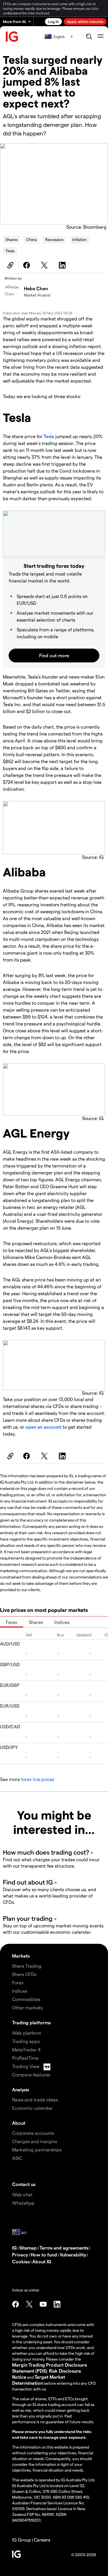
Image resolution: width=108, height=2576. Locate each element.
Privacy (20, 2255)
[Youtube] (43, 2304)
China (31, 239)
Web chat (22, 2194)
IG (14, 2248)
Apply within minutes (85, 21)
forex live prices (38, 1779)
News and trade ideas (35, 2100)
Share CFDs (24, 1974)
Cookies (21, 2261)
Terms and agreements (64, 2248)
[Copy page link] (10, 265)
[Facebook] (27, 265)
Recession (54, 239)
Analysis (21, 2089)
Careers (42, 2540)
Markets (21, 1956)
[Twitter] (45, 265)
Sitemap (28, 2248)
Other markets (27, 2008)
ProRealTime (25, 2058)
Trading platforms (31, 2022)
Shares (12, 239)
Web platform (27, 2033)
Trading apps (26, 2041)
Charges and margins (35, 2141)
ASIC (17, 2158)
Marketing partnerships (37, 2150)
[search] (89, 37)
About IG (42, 2261)
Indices (62, 1622)
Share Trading (27, 1966)
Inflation (79, 239)
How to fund (44, 2255)
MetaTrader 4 (26, 2049)
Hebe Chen (36, 288)
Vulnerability (73, 2255)
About (19, 2123)
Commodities (26, 1999)
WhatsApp (23, 2203)
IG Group (22, 2540)
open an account (43, 1427)
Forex (12, 1622)
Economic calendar (32, 2108)
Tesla (10, 251)
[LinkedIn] (63, 265)
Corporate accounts (33, 2133)
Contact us (24, 2184)
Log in (53, 21)
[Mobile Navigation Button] (100, 37)
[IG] (12, 37)
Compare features (31, 2075)
